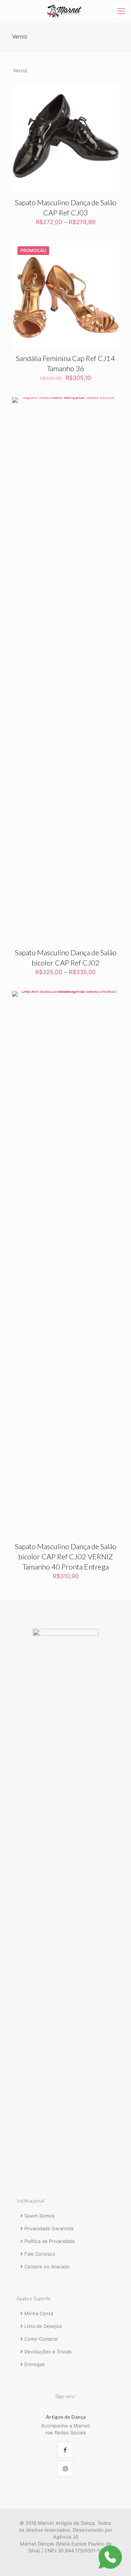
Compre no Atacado (47, 2267)
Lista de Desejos (43, 2326)
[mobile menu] (121, 11)
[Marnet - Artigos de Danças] (65, 11)
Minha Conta (39, 2313)
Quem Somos (39, 2216)
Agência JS (66, 2537)
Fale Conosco (40, 2254)
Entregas (35, 2364)
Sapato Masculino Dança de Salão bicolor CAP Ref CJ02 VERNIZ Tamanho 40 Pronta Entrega (66, 1556)
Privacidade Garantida (49, 2228)
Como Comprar (41, 2339)
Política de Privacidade (50, 2241)
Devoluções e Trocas (48, 2352)
